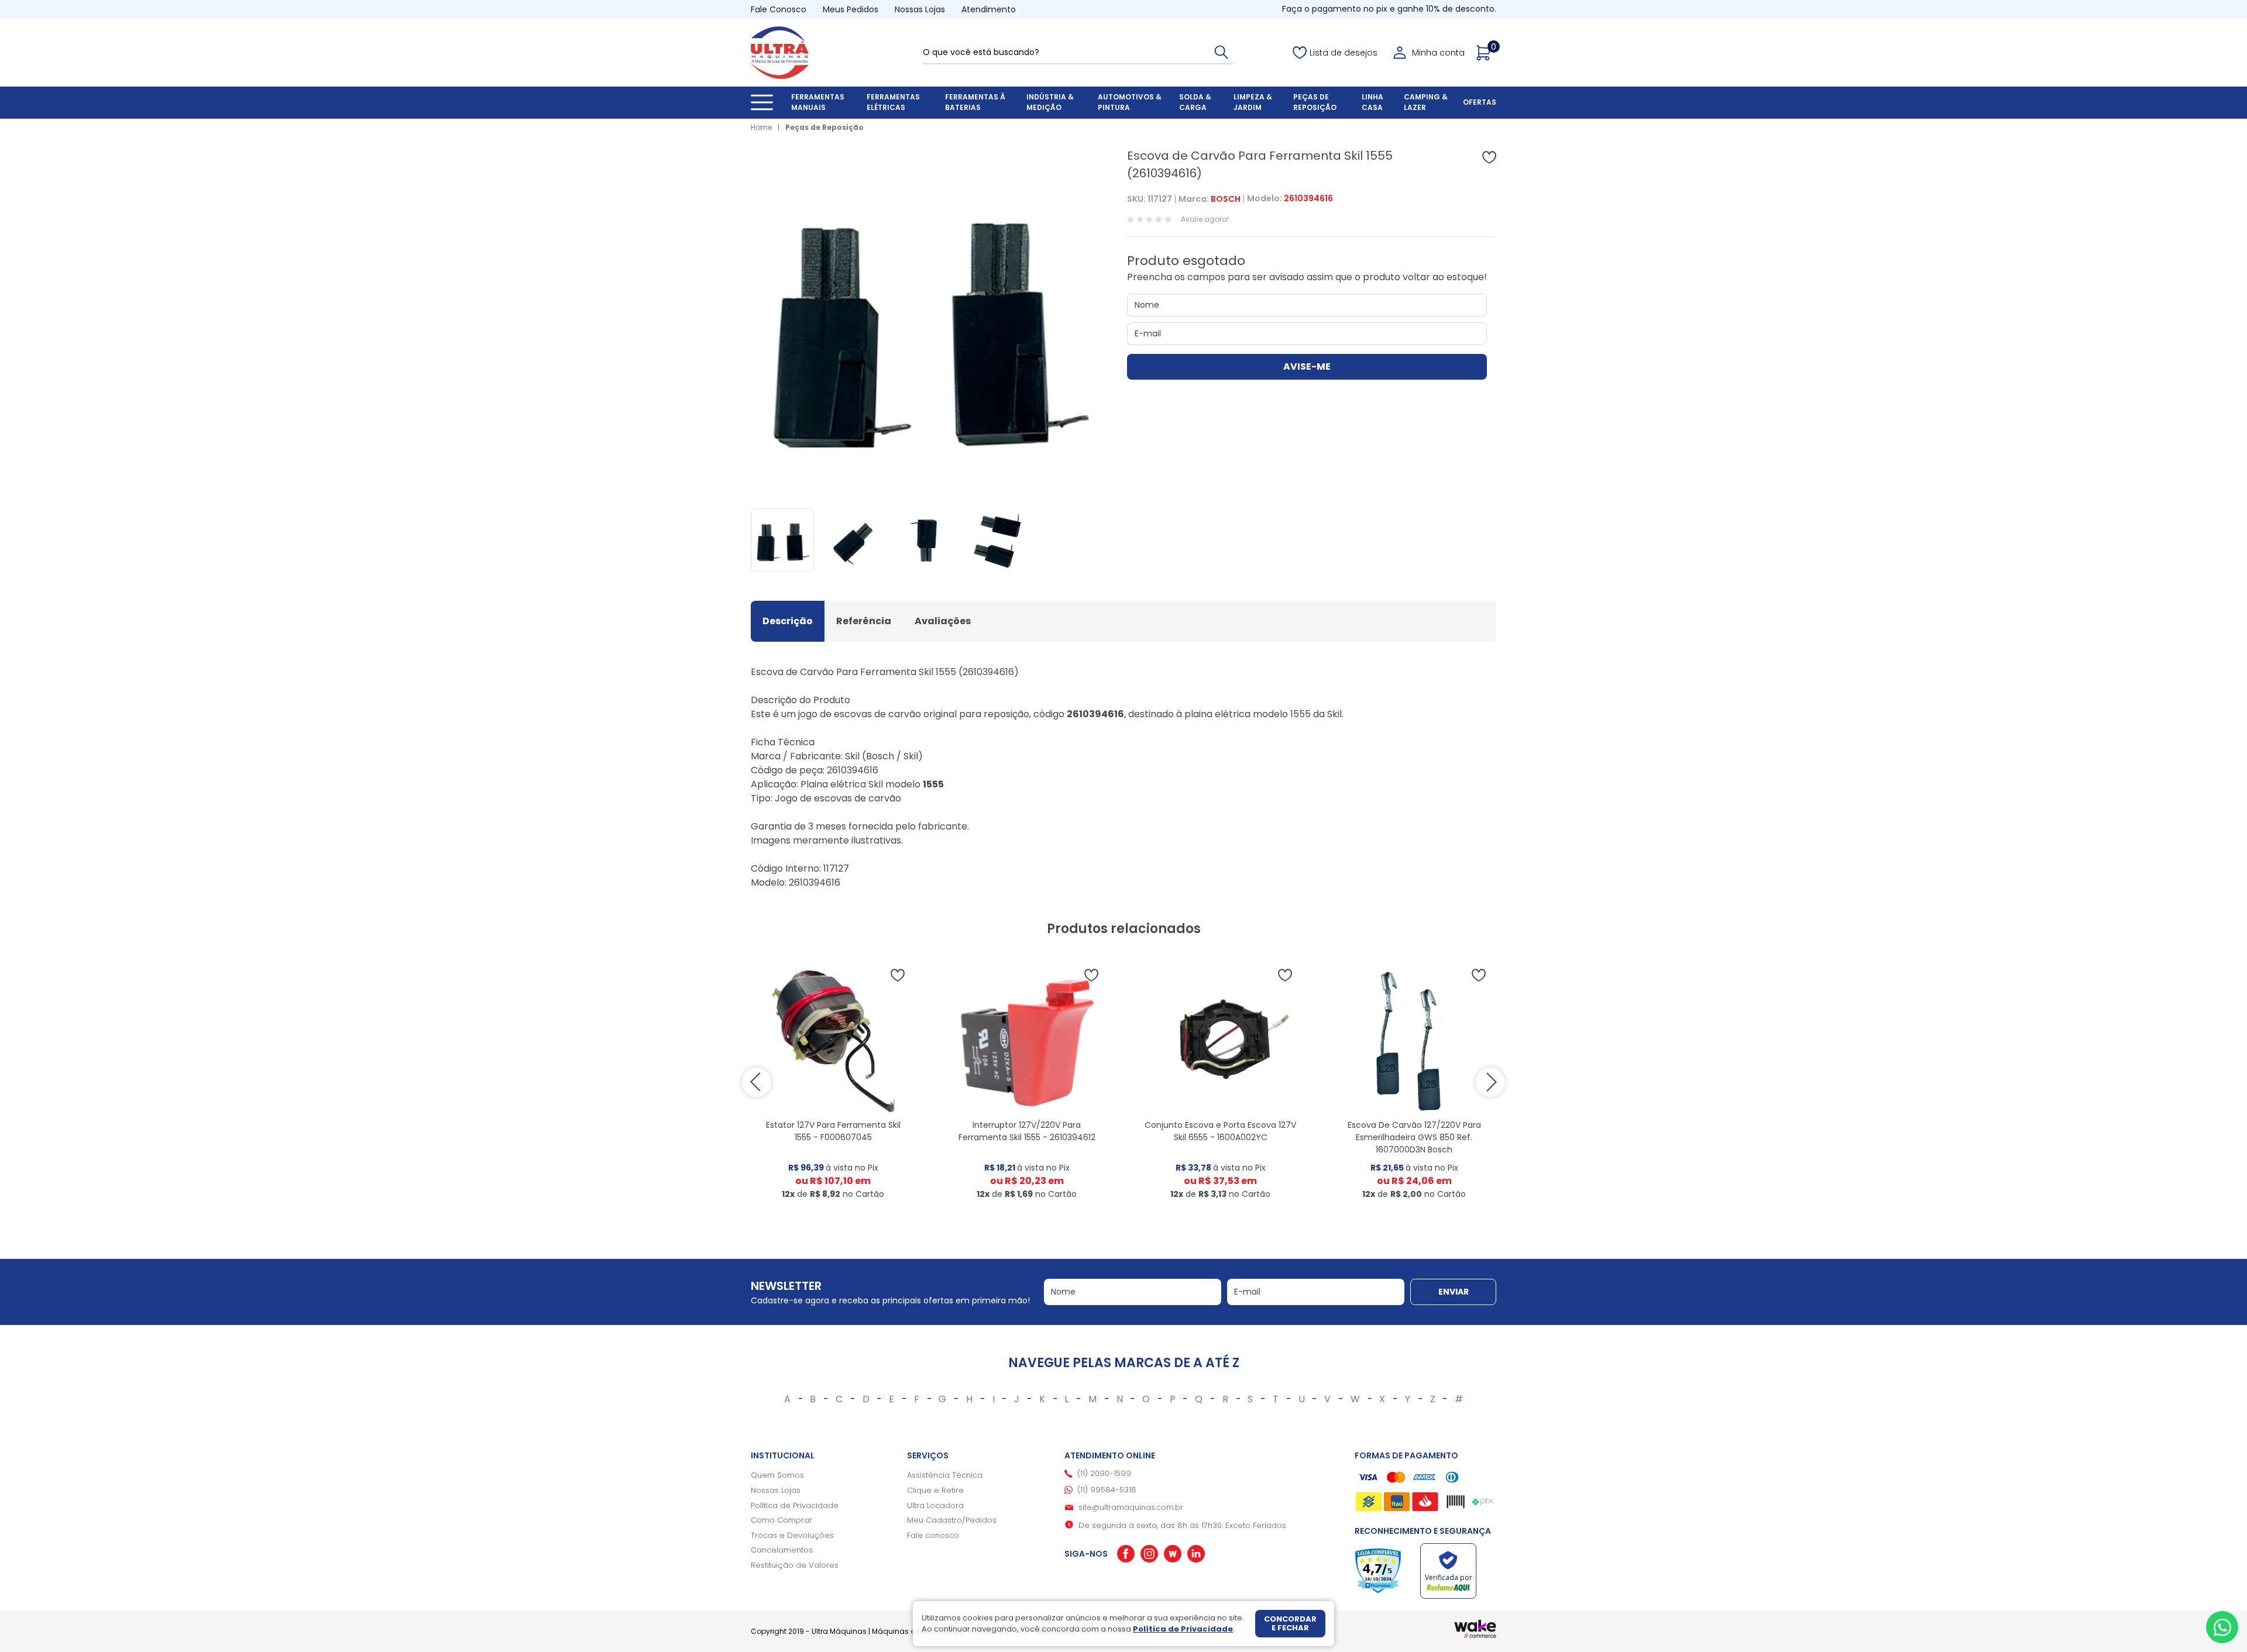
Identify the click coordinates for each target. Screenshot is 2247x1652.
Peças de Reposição (1315, 102)
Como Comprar (781, 1520)
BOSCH (1226, 199)
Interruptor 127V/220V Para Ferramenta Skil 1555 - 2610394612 (1027, 1131)
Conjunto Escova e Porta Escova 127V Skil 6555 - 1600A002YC (1220, 1131)
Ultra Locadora (935, 1505)
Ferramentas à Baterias (975, 102)
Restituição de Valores (795, 1565)
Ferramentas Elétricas (893, 102)
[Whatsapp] (2222, 1627)
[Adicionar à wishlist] (1489, 157)
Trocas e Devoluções (792, 1535)
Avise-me (1307, 366)
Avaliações (943, 621)
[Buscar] (1221, 52)
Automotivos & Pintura (1130, 102)
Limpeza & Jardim (1253, 102)
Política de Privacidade (795, 1505)
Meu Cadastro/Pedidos (952, 1520)
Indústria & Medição (1050, 102)
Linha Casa (1372, 102)
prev (757, 1082)
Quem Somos (777, 1475)
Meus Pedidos (851, 9)
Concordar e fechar (1290, 1624)
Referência (864, 621)
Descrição (788, 621)
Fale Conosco (779, 9)
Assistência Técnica (945, 1475)
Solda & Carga (1195, 102)
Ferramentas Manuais (818, 102)
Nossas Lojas (920, 9)
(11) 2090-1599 (1104, 1473)
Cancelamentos (782, 1550)
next (1490, 1082)
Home (761, 127)
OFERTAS (1480, 102)
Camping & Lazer (1426, 102)
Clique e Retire (935, 1490)
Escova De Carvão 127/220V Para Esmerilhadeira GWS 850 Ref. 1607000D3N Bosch (1414, 1137)
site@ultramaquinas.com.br (1131, 1507)
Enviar (1454, 1292)
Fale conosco (933, 1535)
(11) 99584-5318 (1107, 1490)
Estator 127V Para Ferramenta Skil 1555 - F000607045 (833, 1131)
